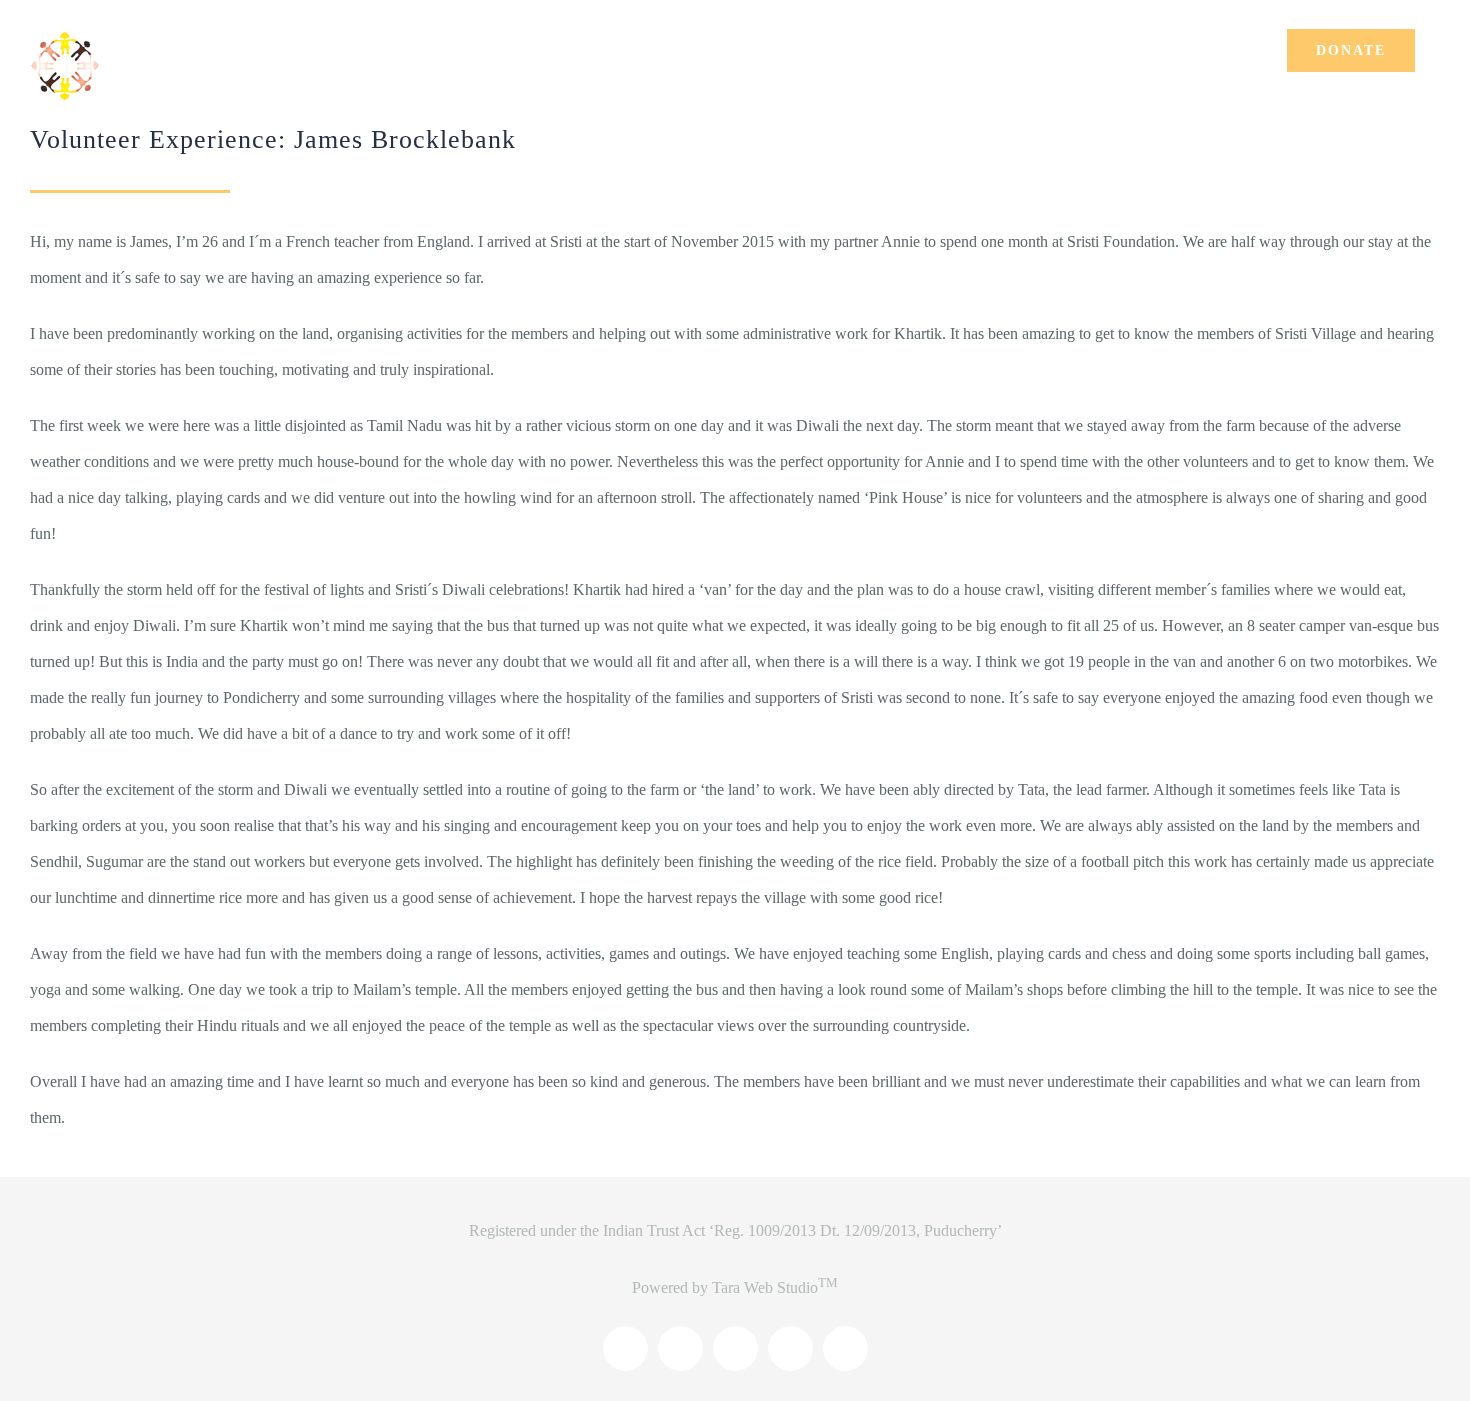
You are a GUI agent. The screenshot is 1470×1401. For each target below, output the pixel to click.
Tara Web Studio (775, 1287)
